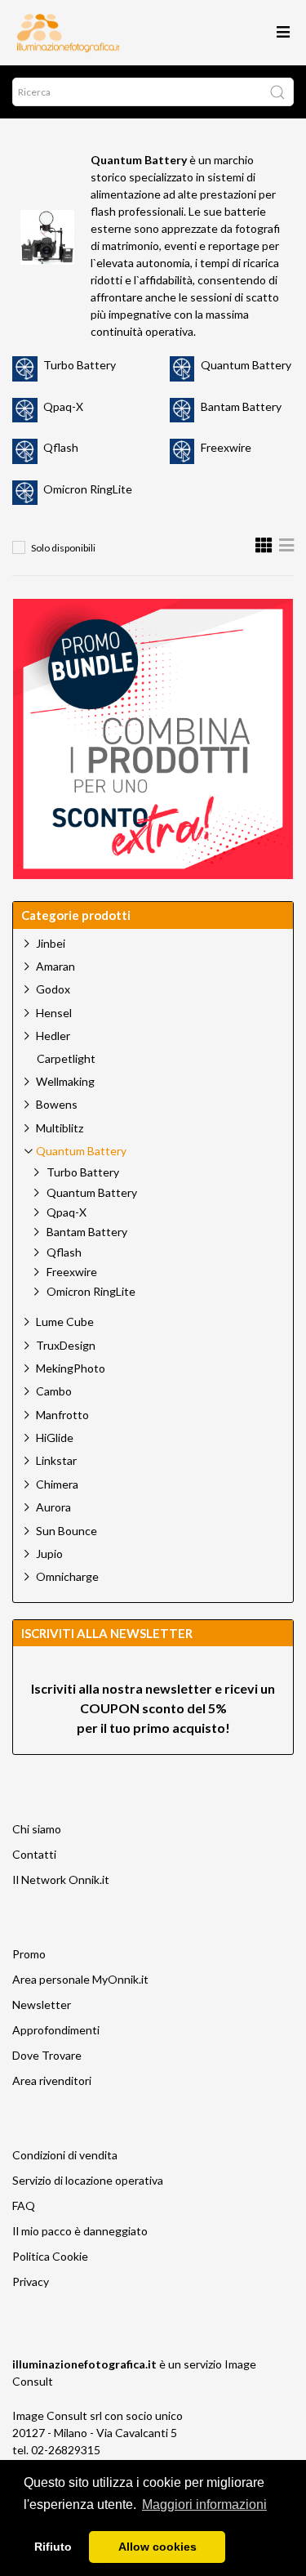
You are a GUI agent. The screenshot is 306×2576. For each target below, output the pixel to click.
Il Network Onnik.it (61, 1880)
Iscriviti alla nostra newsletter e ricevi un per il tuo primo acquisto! (153, 1708)
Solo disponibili (63, 548)
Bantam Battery (241, 406)
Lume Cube (65, 1321)
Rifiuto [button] (53, 2547)
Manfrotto (62, 1415)
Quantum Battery (246, 365)
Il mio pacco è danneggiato (80, 2231)
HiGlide (55, 1438)
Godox (53, 989)
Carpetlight (66, 1059)
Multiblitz (60, 1128)
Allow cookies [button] (157, 2547)
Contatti (34, 1854)
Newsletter (42, 2005)
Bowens (57, 1104)
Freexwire (226, 447)
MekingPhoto (71, 1368)
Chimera (57, 1484)
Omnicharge (67, 1576)
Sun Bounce (67, 1531)
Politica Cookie (50, 2256)
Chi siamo (37, 1829)
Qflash (61, 447)
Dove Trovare (47, 2055)
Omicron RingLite (88, 489)
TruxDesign (66, 1345)
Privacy (31, 2281)
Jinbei (51, 943)
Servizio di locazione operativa (88, 2180)
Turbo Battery (80, 365)
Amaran (55, 966)
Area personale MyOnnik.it (80, 1979)
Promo (29, 1954)
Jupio (49, 1554)
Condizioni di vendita (65, 2155)
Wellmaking (65, 1081)
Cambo (54, 1391)
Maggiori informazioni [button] (204, 2505)
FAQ (24, 2205)
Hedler (53, 1036)
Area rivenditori (52, 2080)
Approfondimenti (56, 2030)
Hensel (54, 1013)
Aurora (53, 1507)
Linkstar (56, 1460)
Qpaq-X (63, 406)
